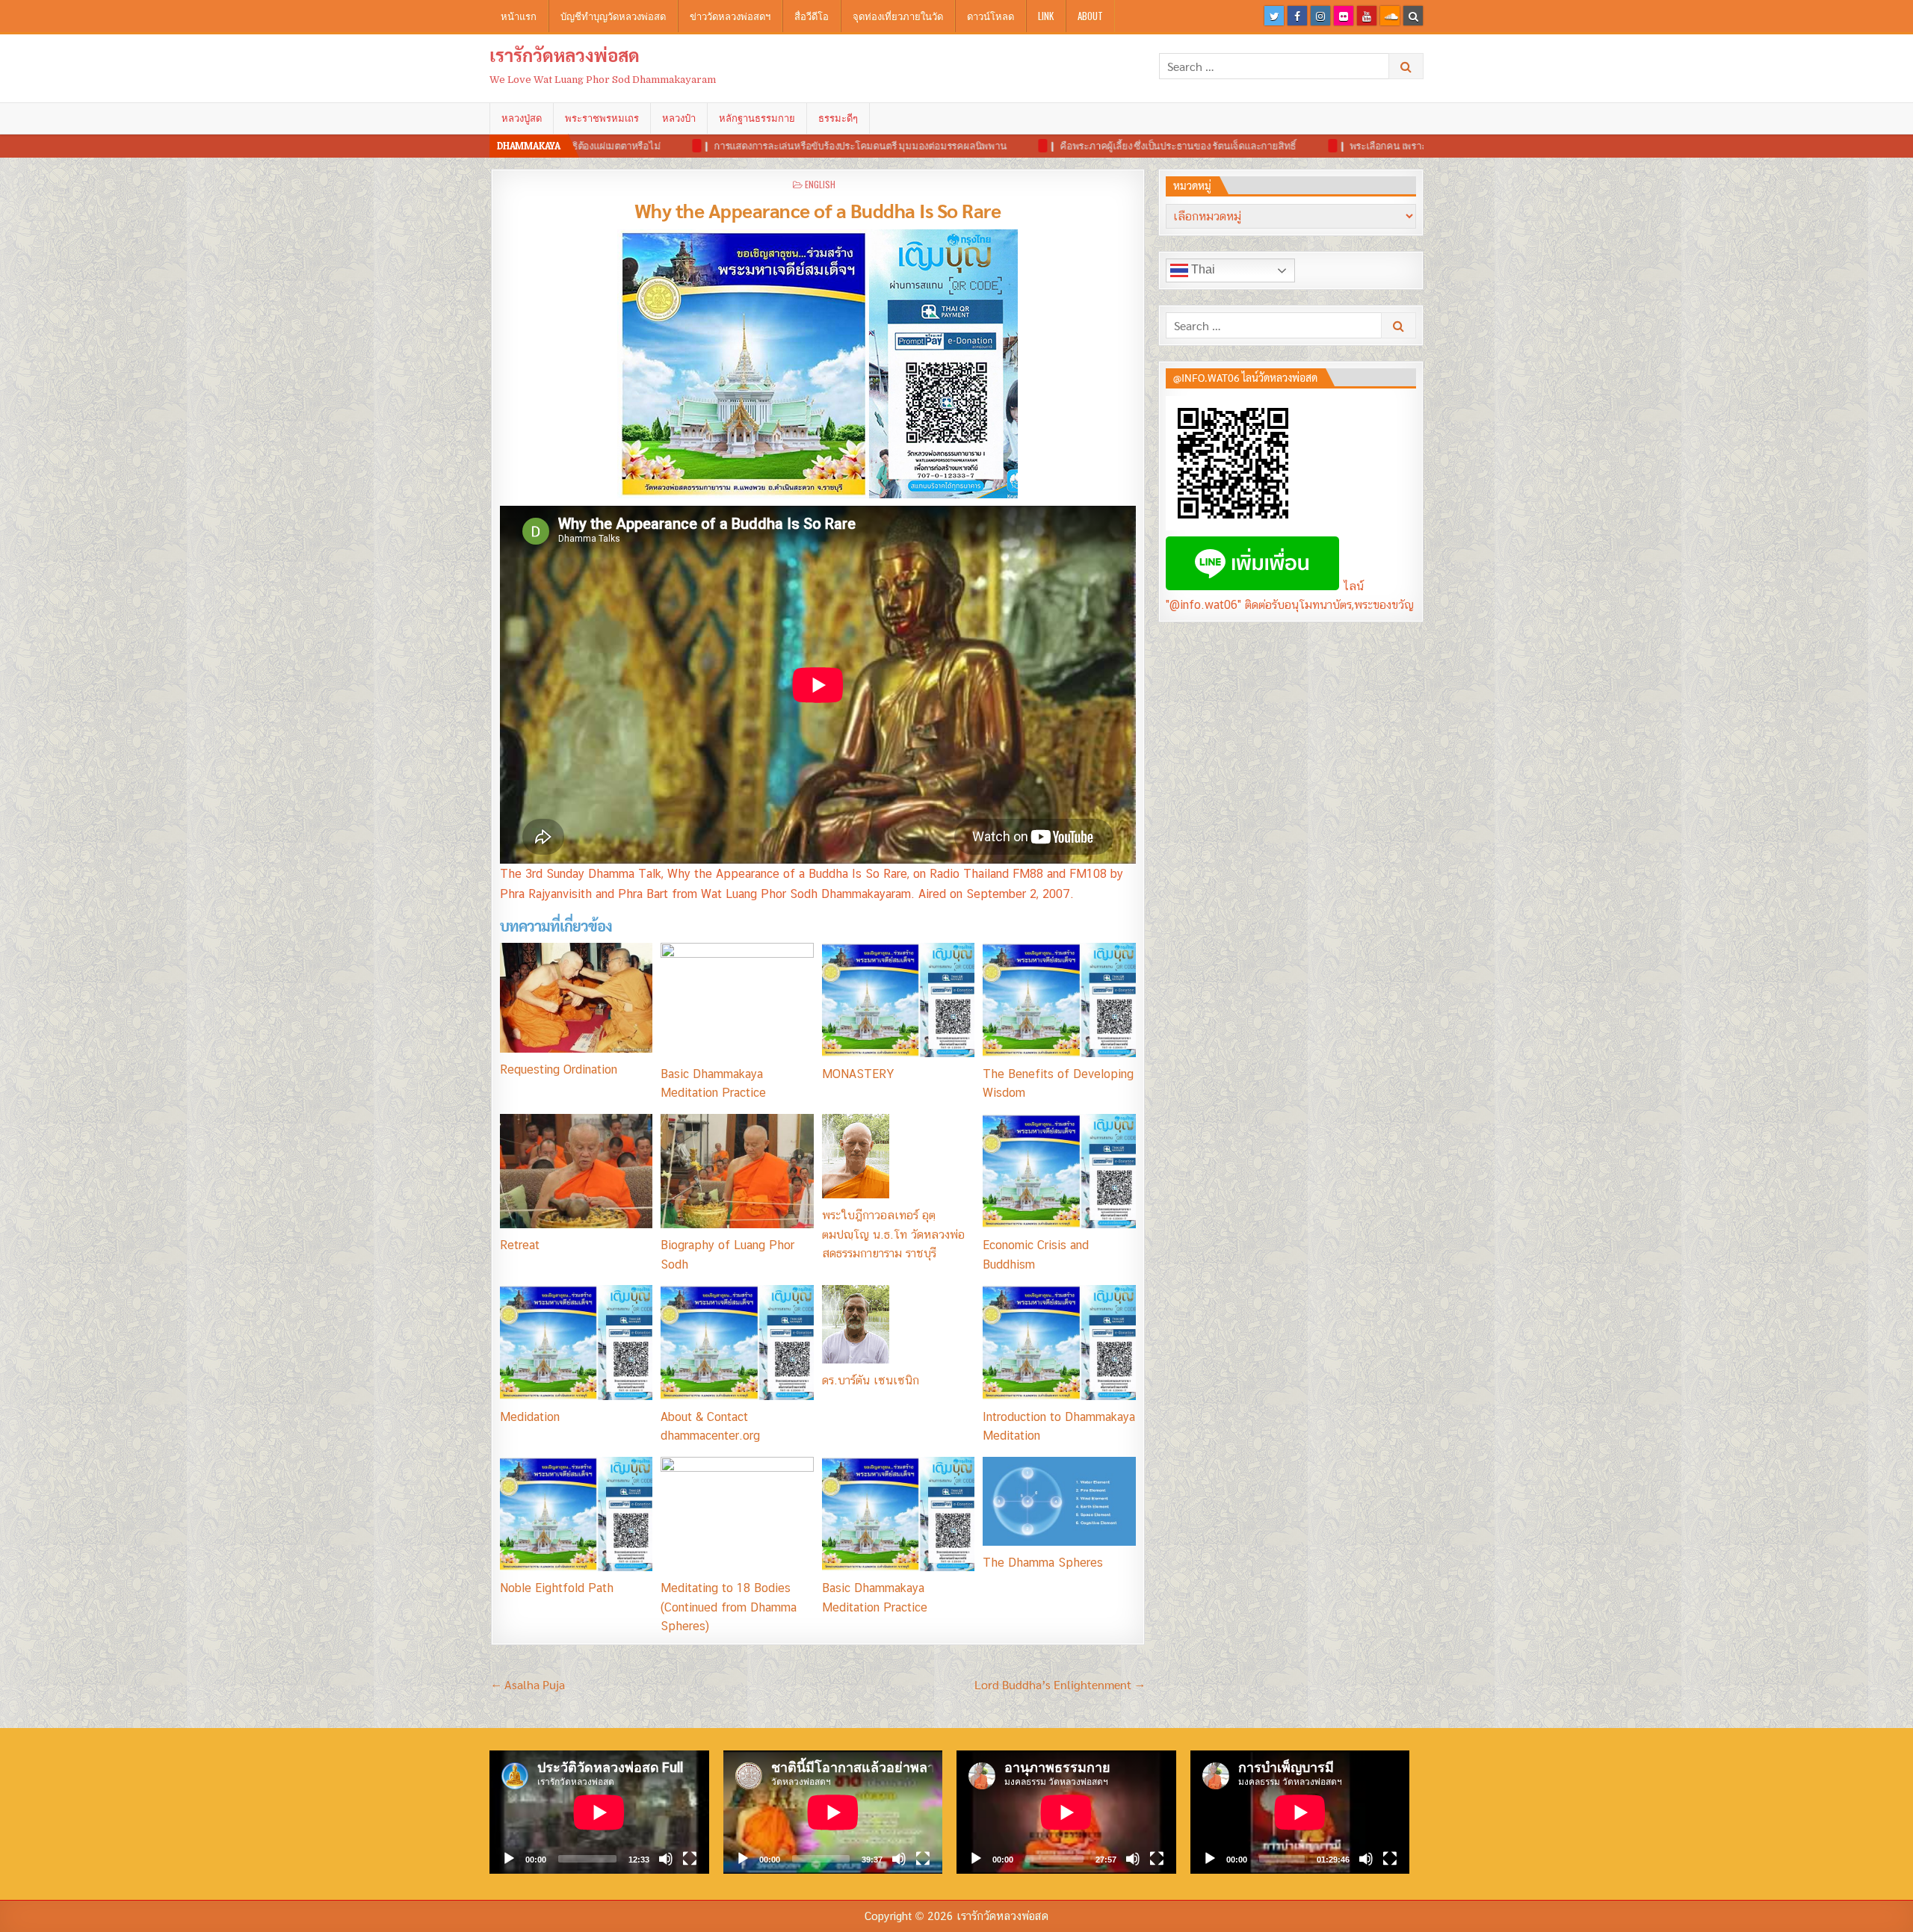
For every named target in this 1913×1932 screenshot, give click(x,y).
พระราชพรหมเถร (602, 118)
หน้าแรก (519, 16)
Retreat (520, 1245)
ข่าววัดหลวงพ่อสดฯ (730, 16)
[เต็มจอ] (690, 1859)
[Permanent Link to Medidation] (576, 1342)
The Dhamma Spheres (1043, 1563)
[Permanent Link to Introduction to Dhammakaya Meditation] (1059, 1342)
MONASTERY (858, 1074)
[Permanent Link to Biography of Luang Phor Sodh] (737, 1171)
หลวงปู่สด (522, 118)
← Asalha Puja (528, 1684)
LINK (1046, 16)
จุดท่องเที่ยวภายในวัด (898, 16)
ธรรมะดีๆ (838, 118)
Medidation (530, 1417)
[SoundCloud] (1390, 16)
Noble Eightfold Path (557, 1588)
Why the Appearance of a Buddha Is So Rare (818, 210)
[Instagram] (1320, 16)
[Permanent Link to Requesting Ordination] (576, 998)
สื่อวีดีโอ (812, 16)
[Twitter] (1274, 16)
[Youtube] (1367, 16)
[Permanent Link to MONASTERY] (898, 1000)
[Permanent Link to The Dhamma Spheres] (1059, 1501)
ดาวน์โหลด (991, 16)
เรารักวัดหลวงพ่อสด (565, 55)
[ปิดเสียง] (666, 1859)
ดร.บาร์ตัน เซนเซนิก (871, 1380)
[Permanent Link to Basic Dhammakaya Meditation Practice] (737, 1000)
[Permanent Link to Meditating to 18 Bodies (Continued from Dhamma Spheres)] (737, 1514)
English (820, 184)
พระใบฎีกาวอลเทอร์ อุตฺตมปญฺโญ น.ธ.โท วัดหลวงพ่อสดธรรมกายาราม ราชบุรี (893, 1234)
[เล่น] (509, 1859)
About (1090, 16)
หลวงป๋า (679, 118)
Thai (1202, 269)
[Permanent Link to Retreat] (576, 1171)
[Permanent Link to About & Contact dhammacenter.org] (737, 1342)
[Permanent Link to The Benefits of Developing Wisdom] (1059, 1000)
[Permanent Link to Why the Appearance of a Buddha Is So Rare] (818, 364)
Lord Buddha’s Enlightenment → (1060, 1684)
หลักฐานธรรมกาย (757, 118)
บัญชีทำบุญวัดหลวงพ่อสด (613, 16)
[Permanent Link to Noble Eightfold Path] (576, 1514)
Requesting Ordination (559, 1069)
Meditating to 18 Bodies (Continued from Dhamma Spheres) (729, 1607)
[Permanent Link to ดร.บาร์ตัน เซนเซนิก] (898, 1324)
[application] (599, 1812)
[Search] (1413, 16)
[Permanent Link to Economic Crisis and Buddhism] (1059, 1171)
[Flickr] (1344, 16)
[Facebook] (1297, 16)
